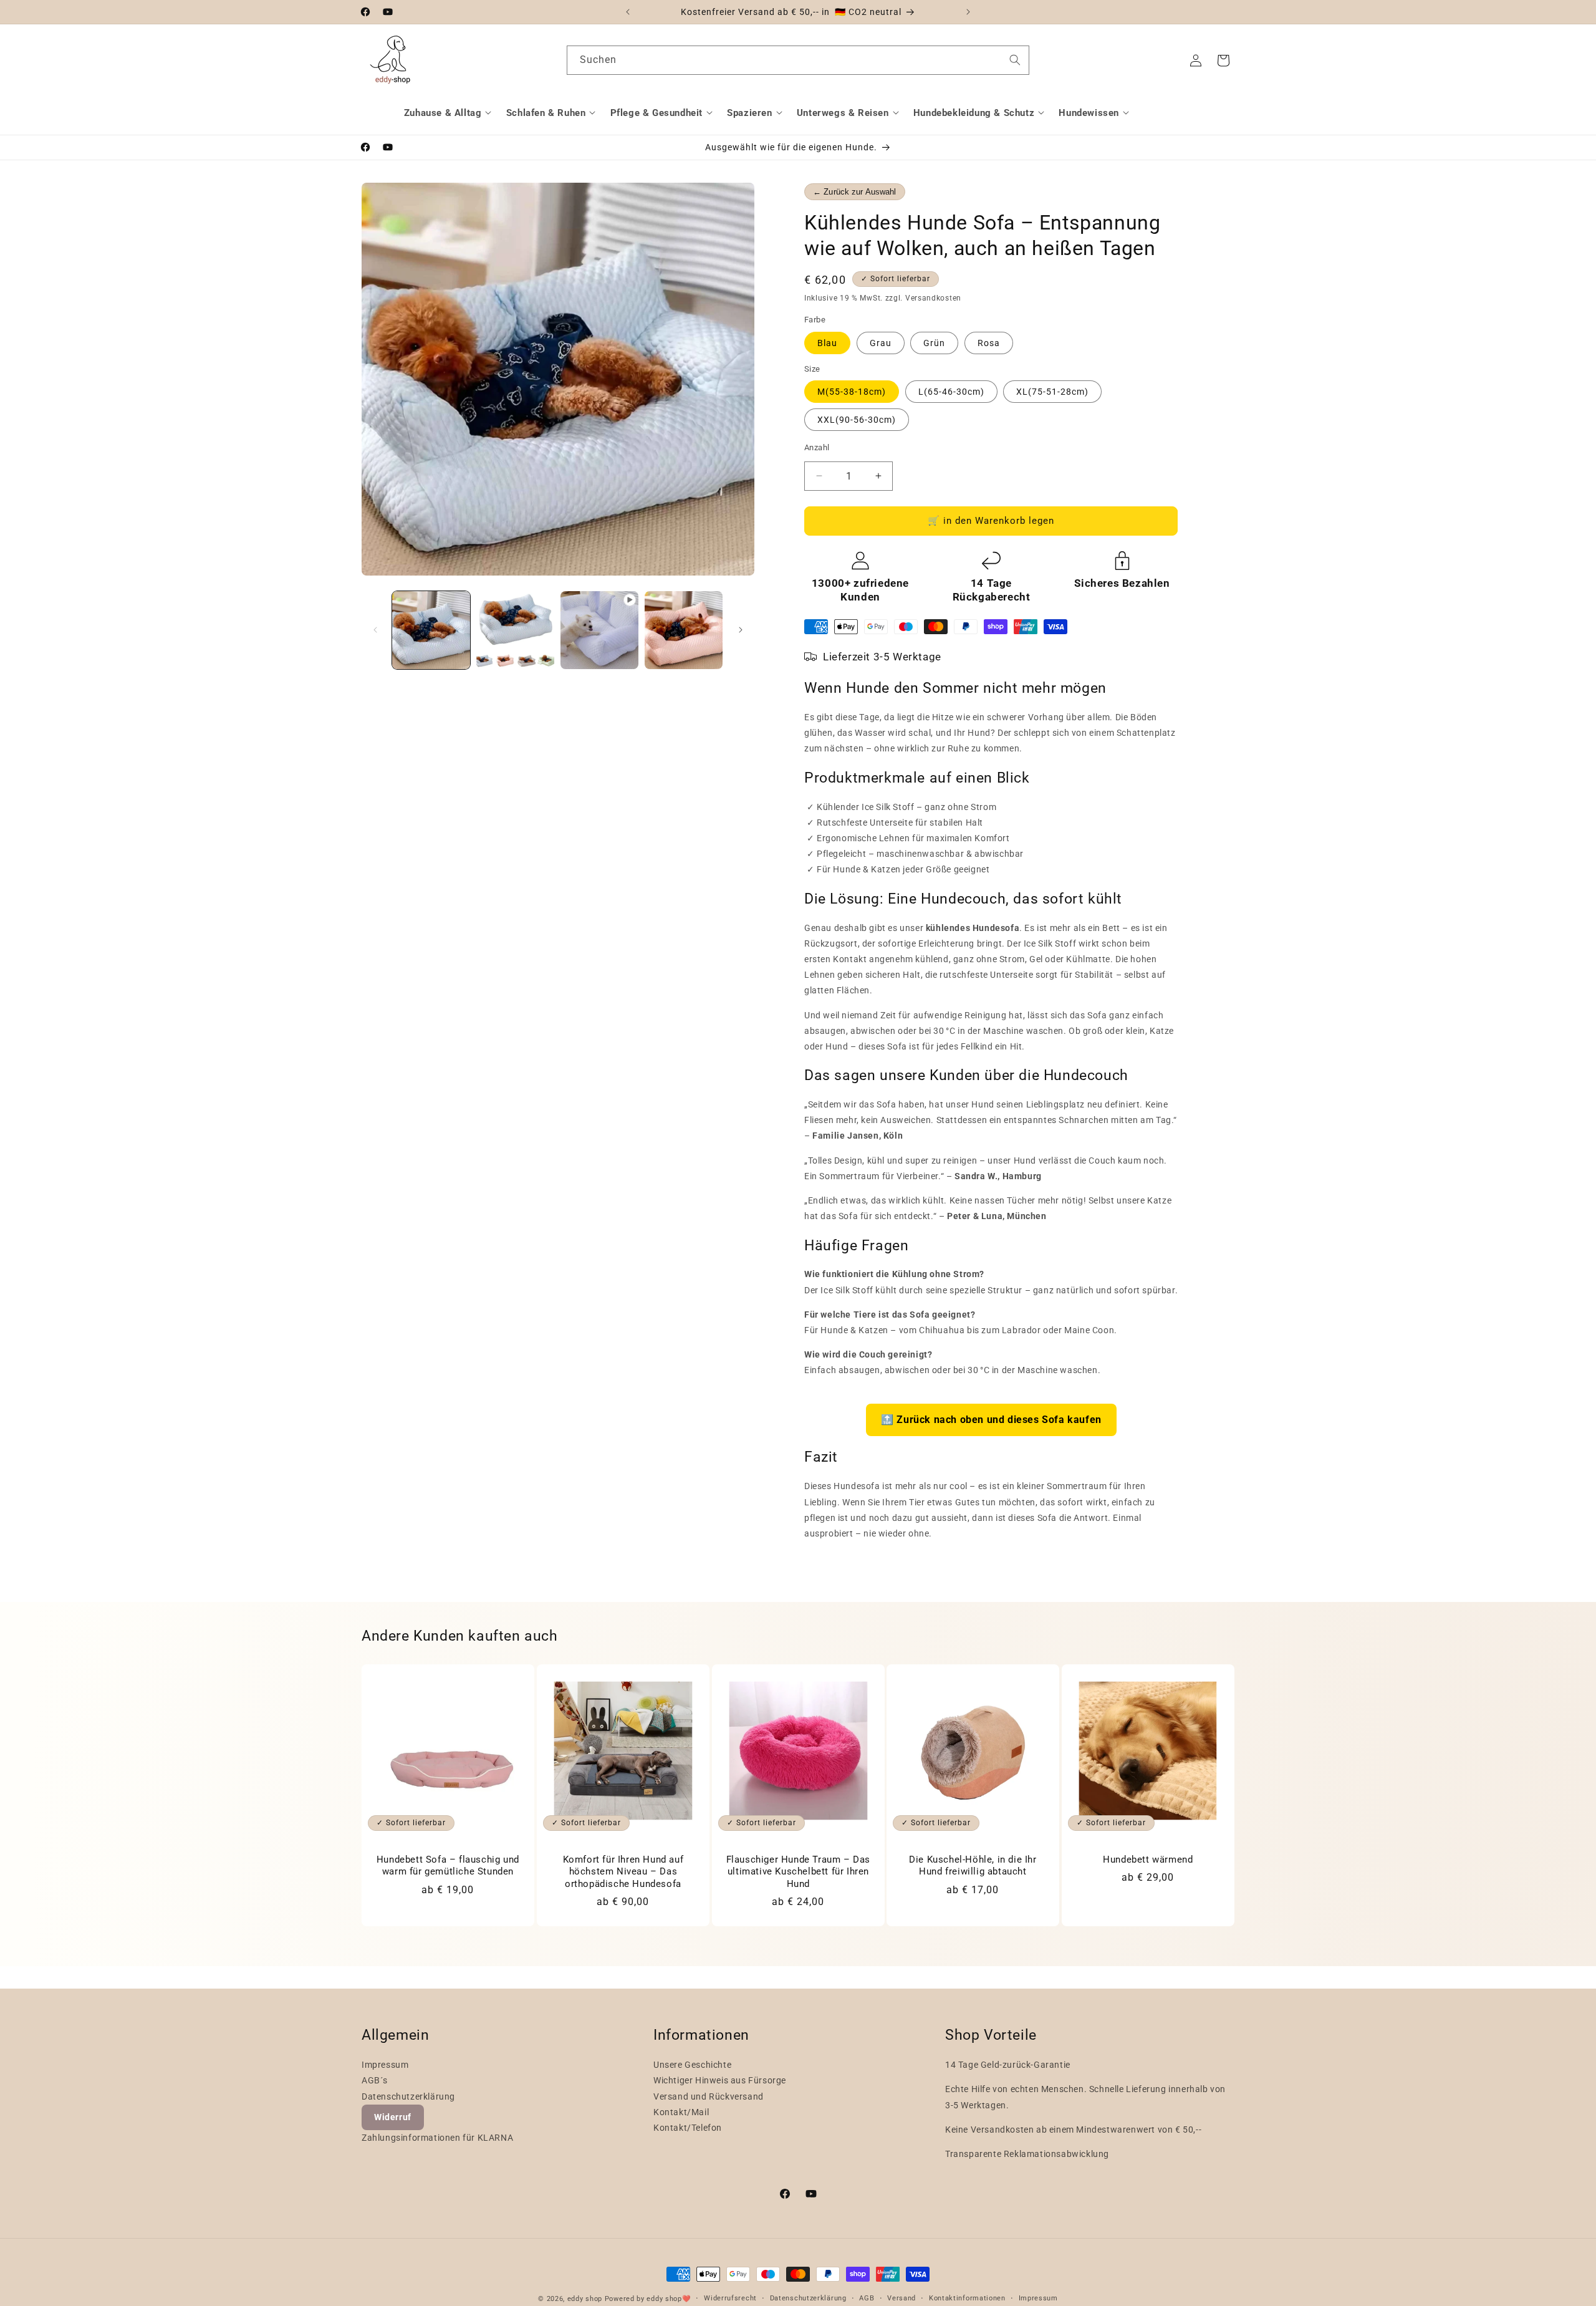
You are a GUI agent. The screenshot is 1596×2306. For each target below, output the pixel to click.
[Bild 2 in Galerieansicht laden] (515, 630)
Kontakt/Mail (681, 2112)
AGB (867, 2298)
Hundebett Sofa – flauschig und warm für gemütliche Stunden (448, 1866)
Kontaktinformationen (967, 2298)
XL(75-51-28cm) (1052, 392)
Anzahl (817, 447)
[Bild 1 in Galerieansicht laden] (431, 630)
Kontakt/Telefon (688, 2128)
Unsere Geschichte (692, 2065)
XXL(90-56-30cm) (857, 420)
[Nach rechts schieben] (741, 630)
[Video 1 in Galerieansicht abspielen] (599, 630)
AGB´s (375, 2080)
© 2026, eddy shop (570, 2299)
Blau (827, 343)
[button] (449, 113)
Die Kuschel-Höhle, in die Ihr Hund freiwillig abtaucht (973, 1866)
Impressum (385, 2065)
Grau (881, 343)
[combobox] (798, 60)
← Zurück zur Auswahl (855, 192)
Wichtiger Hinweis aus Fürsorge (720, 2080)
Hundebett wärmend (1148, 1860)
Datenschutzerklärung (408, 2096)
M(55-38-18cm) (852, 392)
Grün (934, 343)
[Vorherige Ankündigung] (628, 12)
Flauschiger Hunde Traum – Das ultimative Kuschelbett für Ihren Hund (798, 1872)
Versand (901, 2298)
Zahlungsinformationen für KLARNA (437, 2138)
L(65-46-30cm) (951, 392)
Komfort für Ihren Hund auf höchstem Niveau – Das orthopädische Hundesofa (623, 1872)
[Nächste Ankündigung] (968, 12)
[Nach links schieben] (375, 630)
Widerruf (393, 2117)
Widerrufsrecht (730, 2298)
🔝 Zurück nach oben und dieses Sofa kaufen (991, 1420)
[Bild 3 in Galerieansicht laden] (684, 630)
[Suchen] (1015, 60)
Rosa (989, 343)
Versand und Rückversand (709, 2096)
